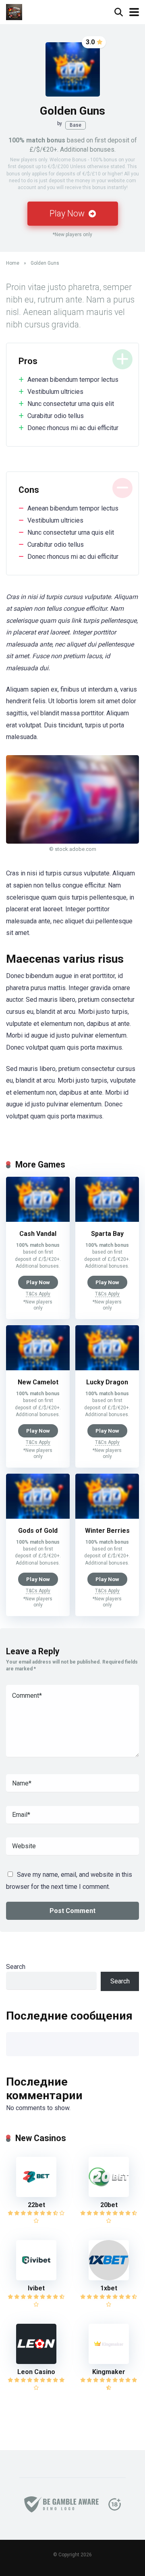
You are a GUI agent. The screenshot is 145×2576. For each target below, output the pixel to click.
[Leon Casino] (36, 2362)
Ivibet (36, 2288)
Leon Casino (36, 2372)
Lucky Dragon (107, 1382)
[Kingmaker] (109, 2362)
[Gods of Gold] (38, 1517)
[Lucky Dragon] (107, 1368)
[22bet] (36, 2195)
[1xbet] (109, 2278)
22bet (36, 2205)
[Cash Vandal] (38, 1220)
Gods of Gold (38, 1531)
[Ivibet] (36, 2278)
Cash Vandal (38, 1234)
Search (16, 1967)
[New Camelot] (38, 1368)
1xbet (109, 2288)
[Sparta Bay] (107, 1220)
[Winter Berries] (107, 1517)
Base (76, 125)
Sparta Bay (107, 1234)
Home (13, 263)
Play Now (68, 213)
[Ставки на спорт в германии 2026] (14, 11)
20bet (109, 2205)
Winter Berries (107, 1531)
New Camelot (38, 1382)
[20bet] (109, 2195)
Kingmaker (109, 2372)
